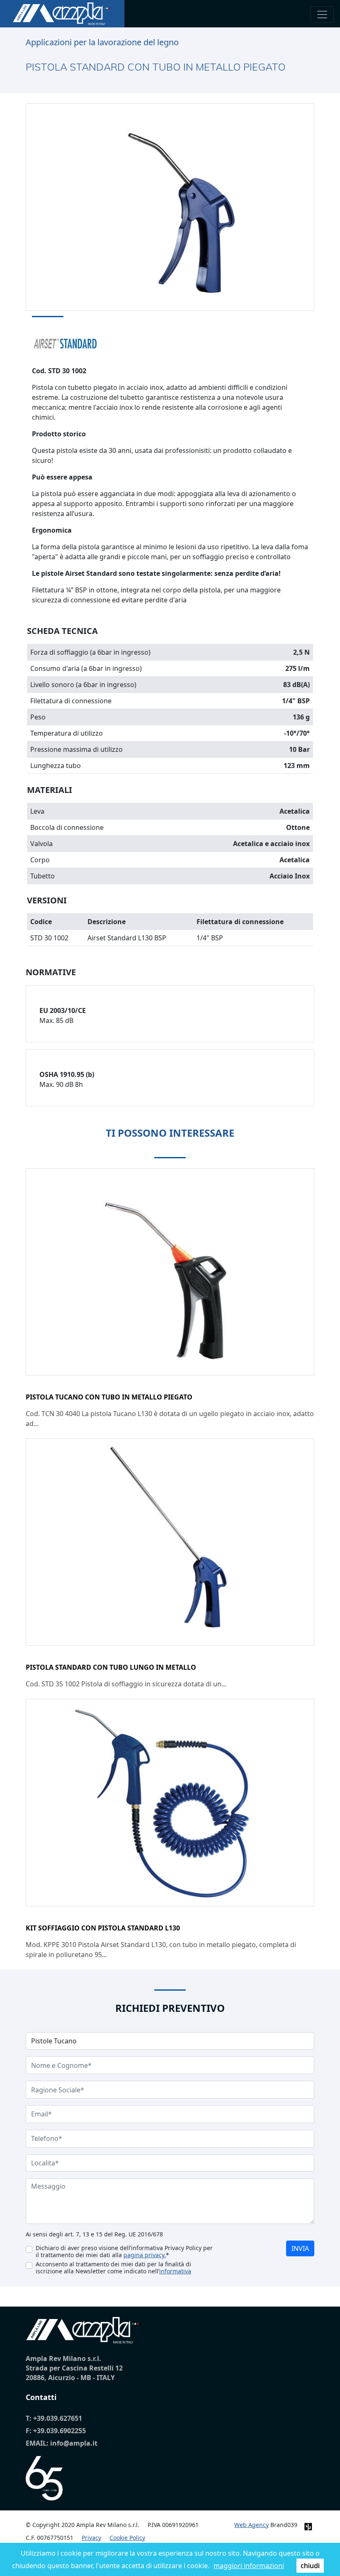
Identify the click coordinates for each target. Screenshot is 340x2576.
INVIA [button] (300, 2248)
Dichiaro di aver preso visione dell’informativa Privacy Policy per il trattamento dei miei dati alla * (124, 2251)
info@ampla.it (74, 2443)
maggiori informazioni (249, 2566)
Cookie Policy (127, 2538)
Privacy (91, 2538)
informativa (175, 2271)
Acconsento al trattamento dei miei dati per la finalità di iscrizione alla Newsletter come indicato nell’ (113, 2268)
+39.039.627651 (58, 2418)
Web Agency (251, 2525)
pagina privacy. (145, 2255)
